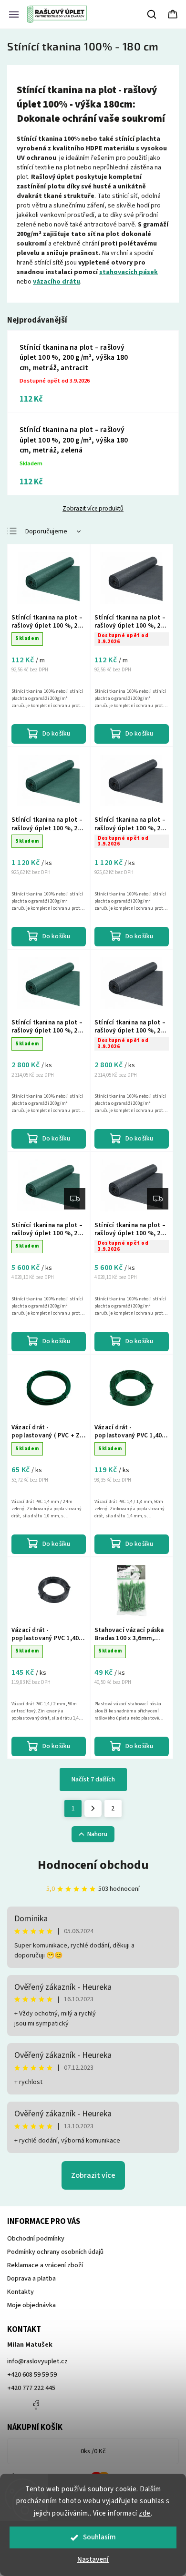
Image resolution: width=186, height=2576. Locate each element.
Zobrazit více (93, 2175)
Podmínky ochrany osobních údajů (55, 2252)
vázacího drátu (57, 282)
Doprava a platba (31, 2279)
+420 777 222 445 (31, 2388)
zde (145, 2513)
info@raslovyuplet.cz (37, 2361)
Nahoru (97, 1834)
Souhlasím (99, 2537)
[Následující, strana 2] (93, 1809)
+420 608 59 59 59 (32, 2375)
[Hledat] (152, 14)
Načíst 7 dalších (93, 1780)
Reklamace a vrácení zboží (45, 2265)
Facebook (36, 2405)
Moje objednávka (31, 2305)
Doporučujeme (46, 531)
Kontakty (21, 2292)
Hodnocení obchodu (93, 1865)
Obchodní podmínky (36, 2239)
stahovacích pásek (129, 272)
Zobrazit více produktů (93, 509)
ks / (93, 2451)
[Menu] (14, 14)
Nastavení (93, 2560)
